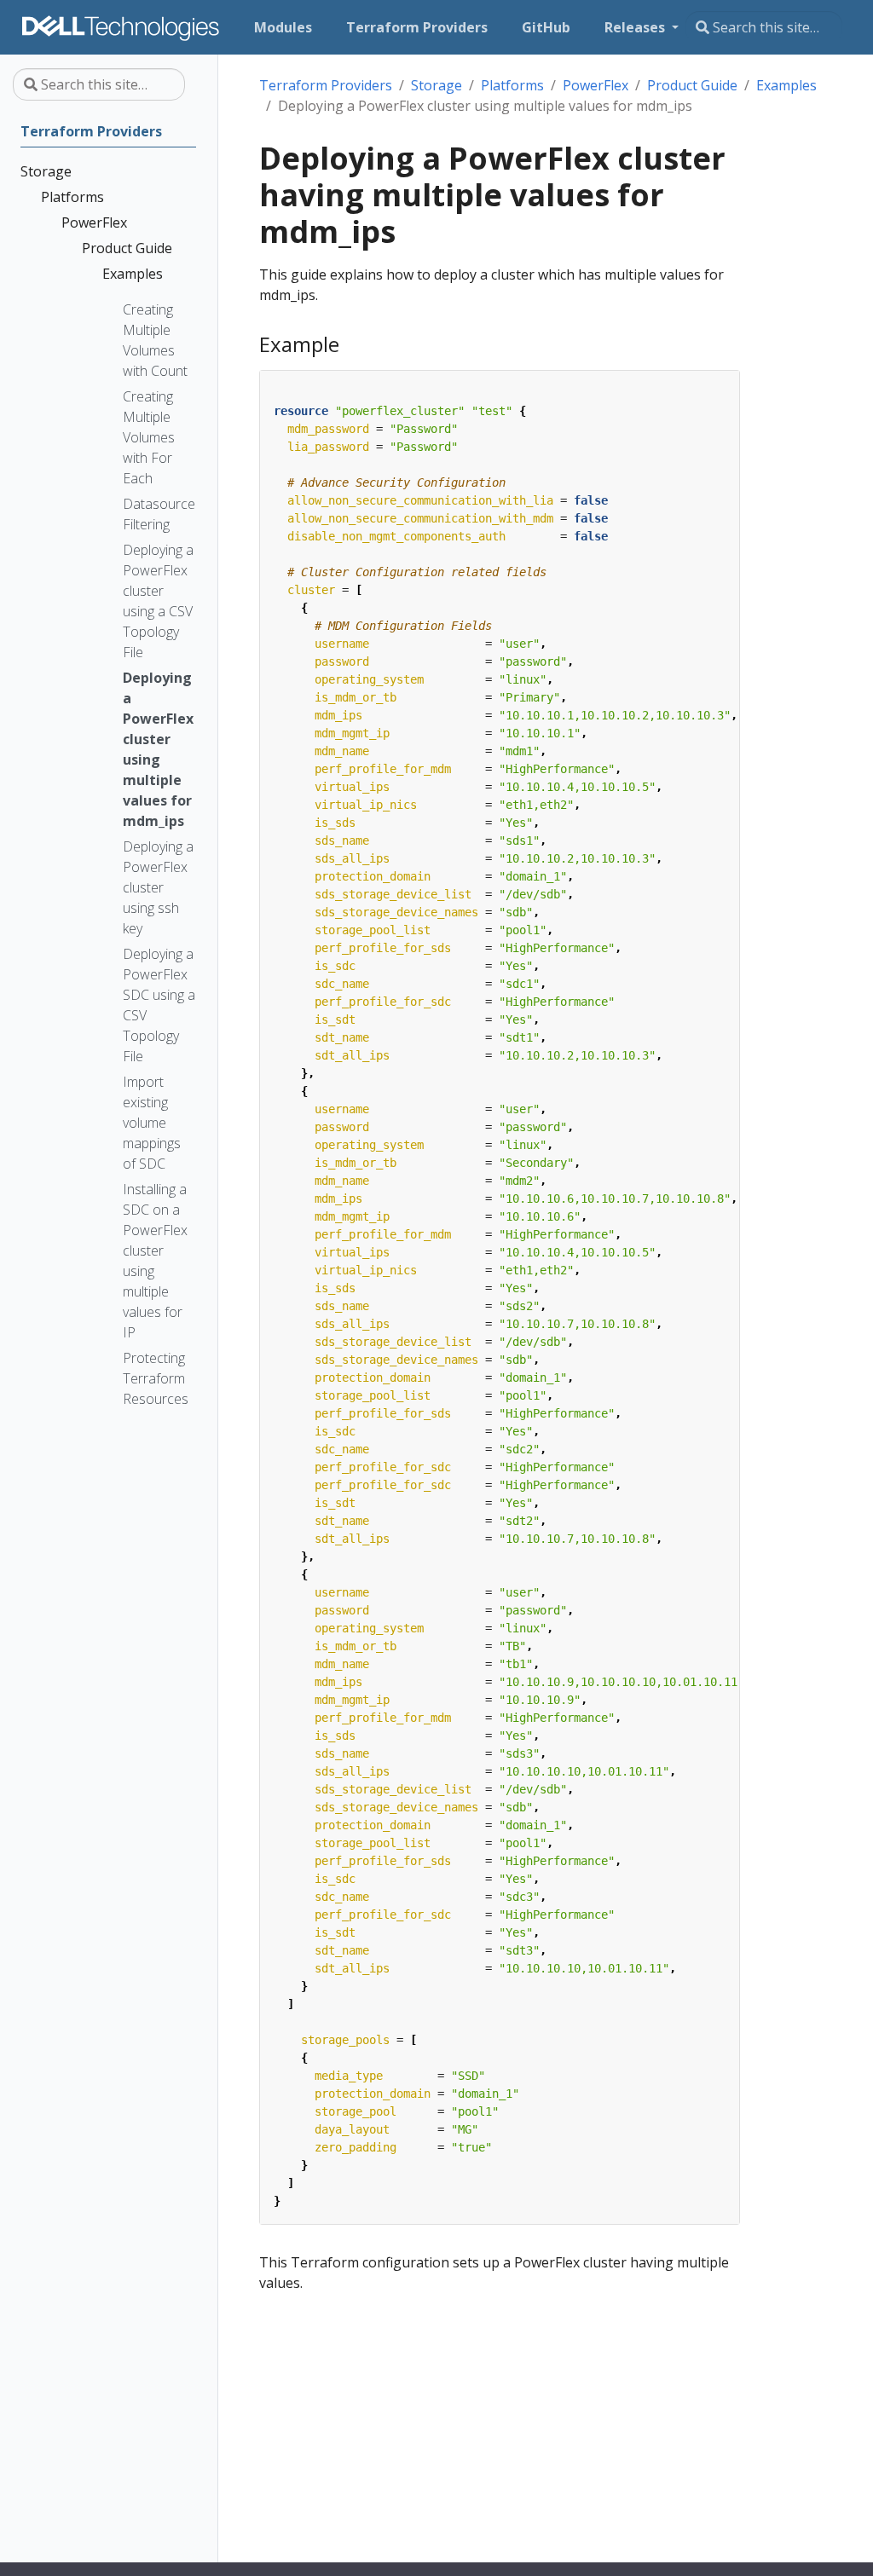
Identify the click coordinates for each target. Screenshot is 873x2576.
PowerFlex (595, 85)
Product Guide (692, 85)
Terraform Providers (326, 85)
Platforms (512, 85)
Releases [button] (636, 27)
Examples (786, 85)
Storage (436, 85)
